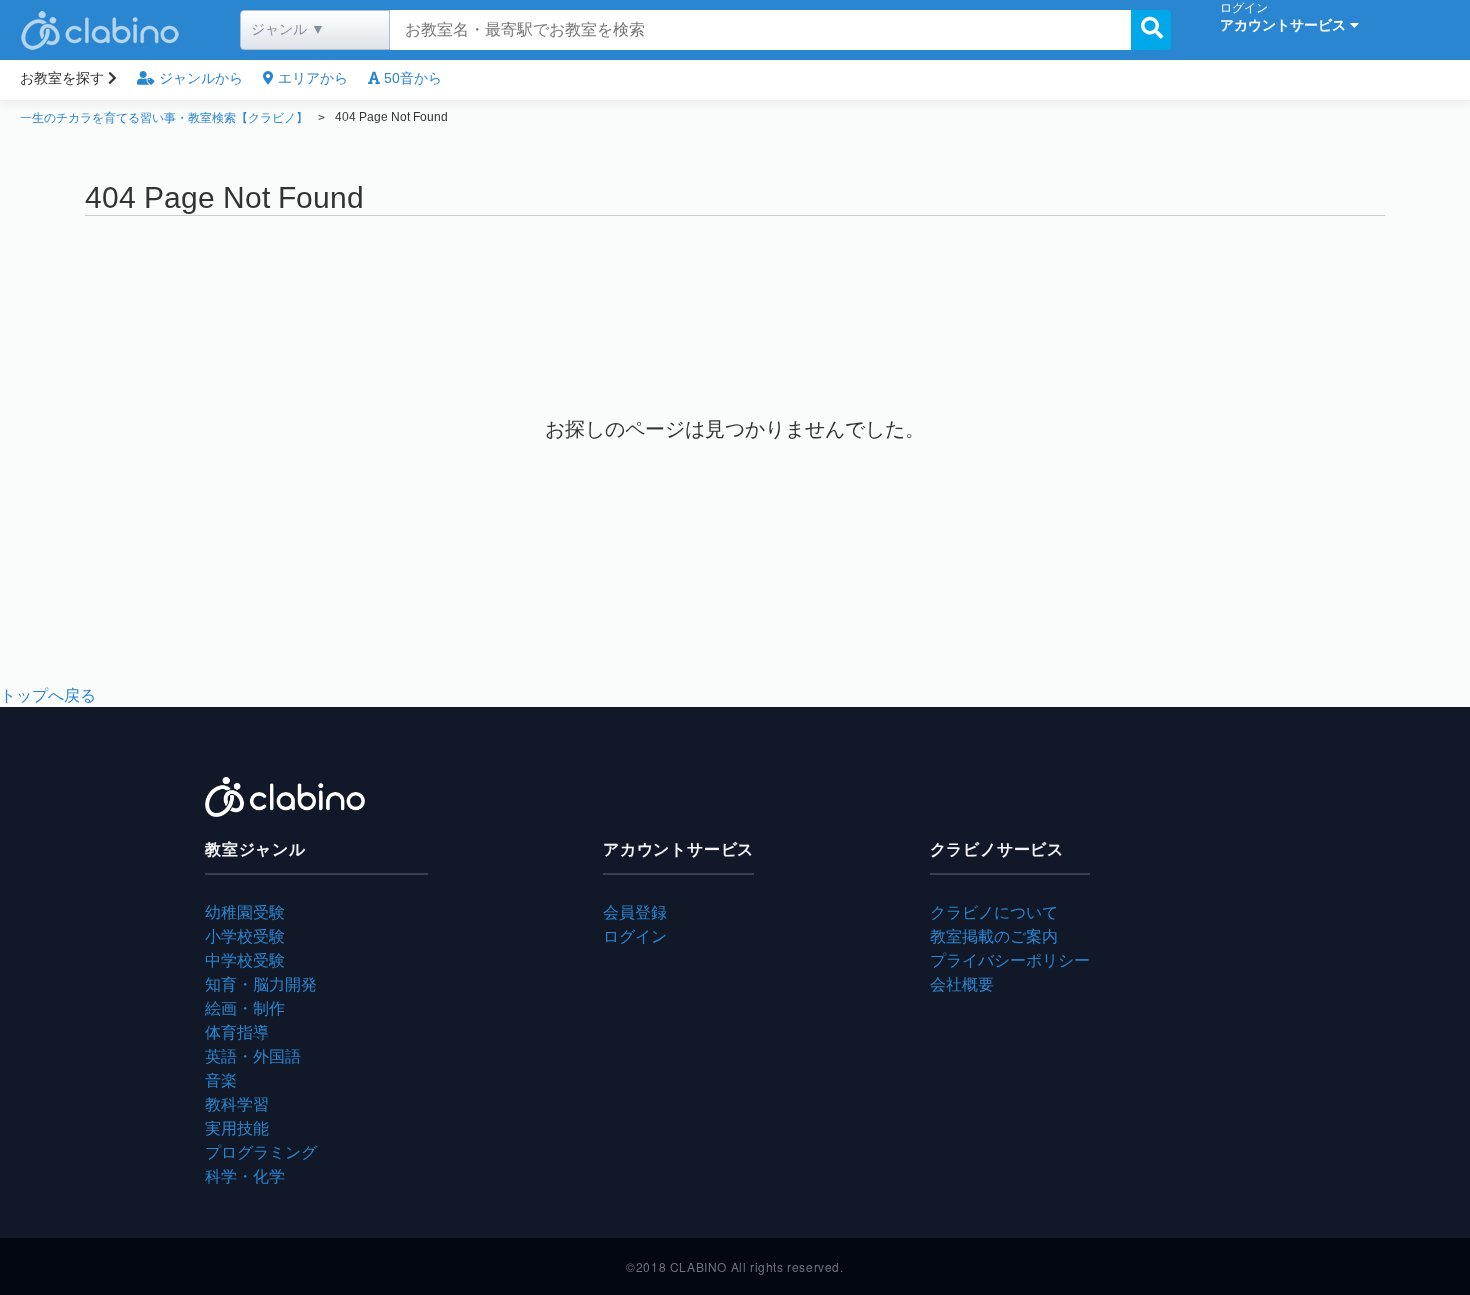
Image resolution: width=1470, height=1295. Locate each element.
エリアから (311, 78)
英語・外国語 (253, 1055)
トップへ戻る (48, 694)
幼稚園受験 (245, 911)
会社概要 (962, 983)
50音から (411, 78)
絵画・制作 (245, 1007)
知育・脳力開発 (261, 983)
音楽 (221, 1079)
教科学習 (237, 1103)
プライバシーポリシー (1010, 959)
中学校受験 (245, 959)
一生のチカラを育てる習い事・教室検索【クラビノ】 (164, 118)
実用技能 (237, 1127)
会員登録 (635, 911)
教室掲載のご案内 (994, 935)
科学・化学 (245, 1175)
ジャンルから (199, 78)
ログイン (635, 935)
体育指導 (237, 1031)
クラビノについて (994, 911)
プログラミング (261, 1151)
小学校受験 (245, 935)
